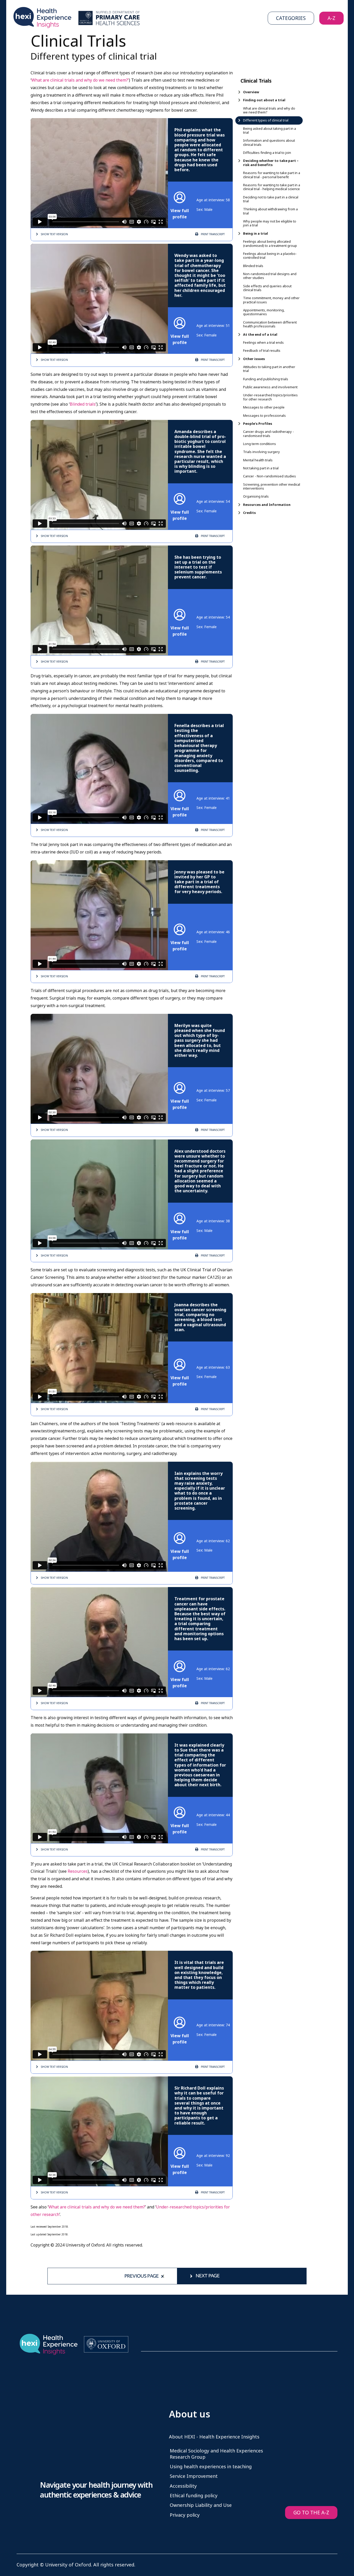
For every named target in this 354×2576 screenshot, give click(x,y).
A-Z (331, 18)
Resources (78, 1871)
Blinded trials (83, 404)
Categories (291, 18)
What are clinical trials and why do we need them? (97, 2207)
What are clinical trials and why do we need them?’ (80, 80)
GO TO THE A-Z (311, 2513)
